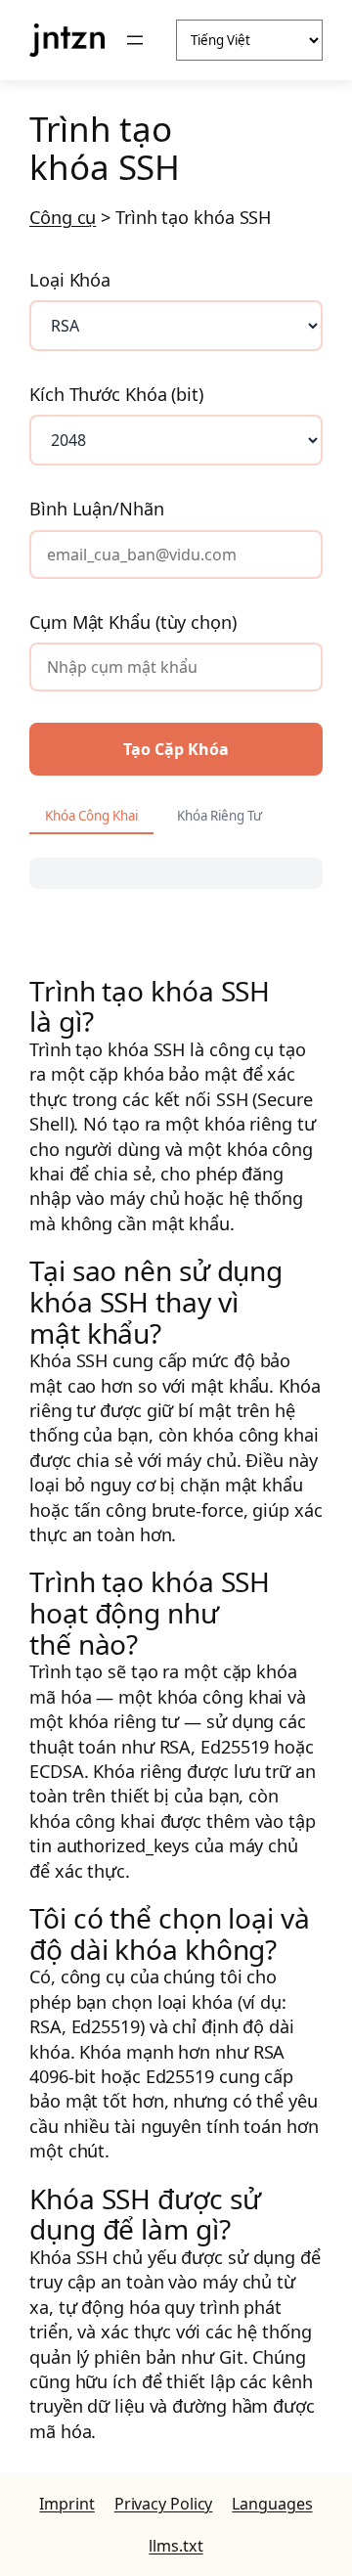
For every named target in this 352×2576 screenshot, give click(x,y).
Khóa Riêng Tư (220, 816)
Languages (272, 2504)
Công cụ (63, 217)
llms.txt (176, 2546)
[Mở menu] (135, 40)
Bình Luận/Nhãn (97, 509)
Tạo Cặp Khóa (176, 749)
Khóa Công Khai (91, 816)
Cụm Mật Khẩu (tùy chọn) (133, 622)
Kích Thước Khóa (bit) (116, 394)
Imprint (66, 2504)
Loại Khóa (70, 280)
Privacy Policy (164, 2504)
